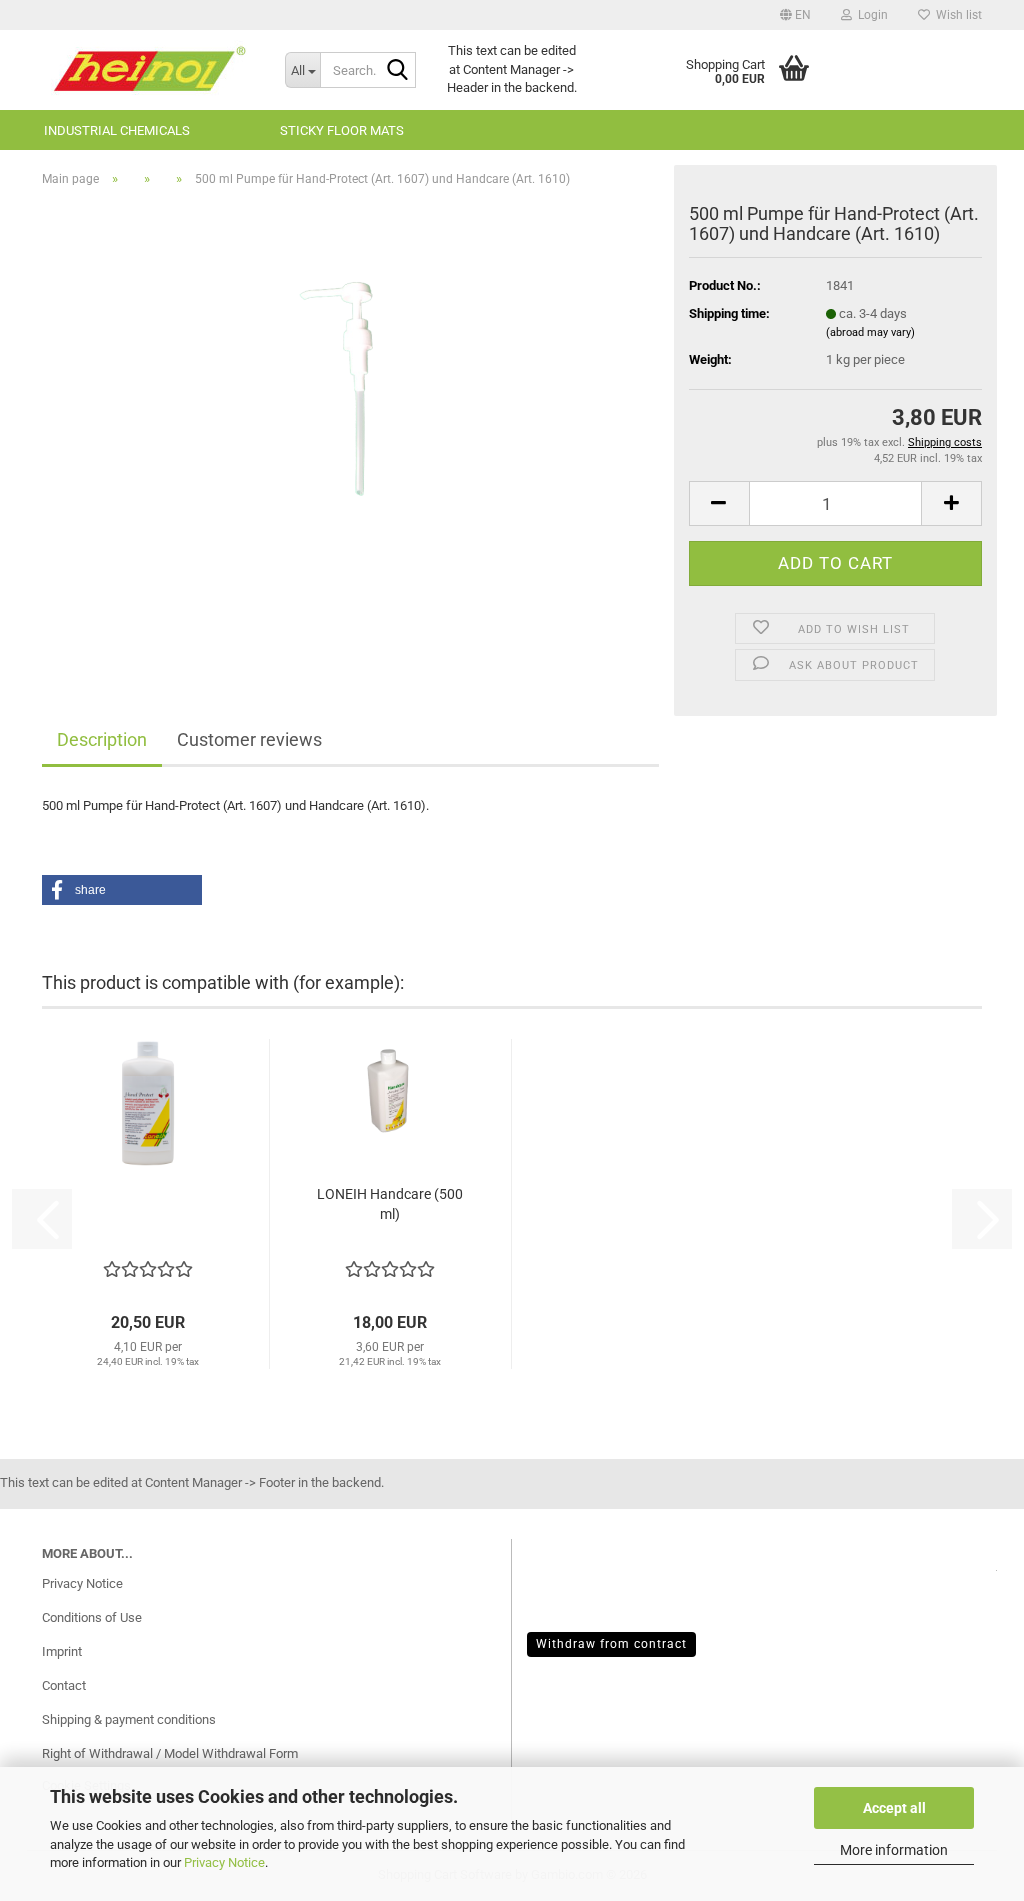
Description (102, 739)
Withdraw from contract (611, 1644)
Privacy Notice (224, 1862)
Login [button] (870, 15)
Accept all (894, 1808)
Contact (64, 1685)
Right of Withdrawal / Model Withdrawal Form (170, 1753)
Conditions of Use (92, 1617)
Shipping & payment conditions (129, 1719)
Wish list (956, 15)
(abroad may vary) (870, 332)
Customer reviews (249, 739)
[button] (795, 15)
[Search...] (397, 71)
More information (894, 1850)
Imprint (62, 1651)
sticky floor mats (342, 130)
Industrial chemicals (117, 130)
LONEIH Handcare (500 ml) (390, 1204)
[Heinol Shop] (148, 70)
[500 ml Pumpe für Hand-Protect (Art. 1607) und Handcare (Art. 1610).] (350, 427)
